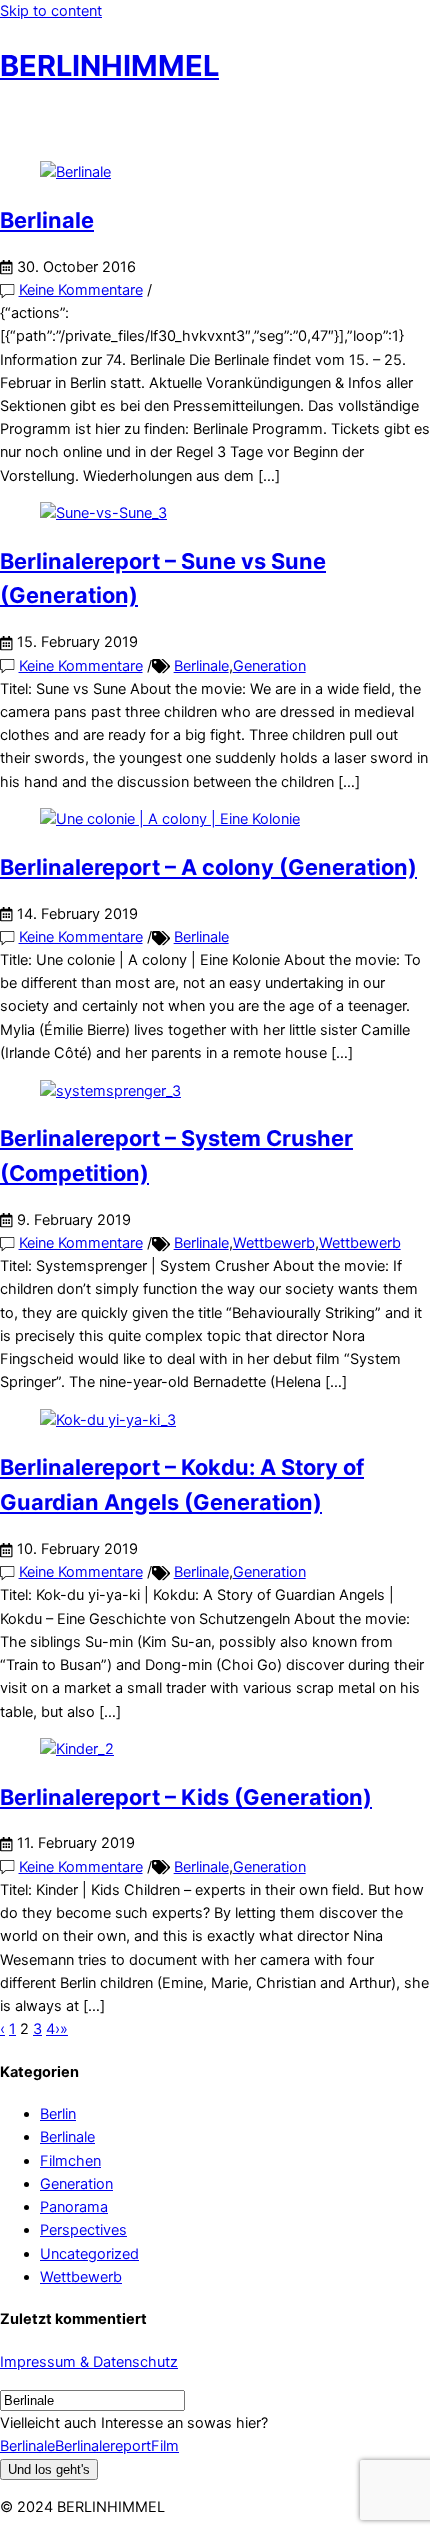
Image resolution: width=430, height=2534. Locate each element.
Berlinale (47, 220)
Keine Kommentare (81, 290)
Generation (269, 666)
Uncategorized (89, 2254)
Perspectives (83, 2230)
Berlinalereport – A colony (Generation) (208, 867)
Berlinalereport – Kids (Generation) (186, 1797)
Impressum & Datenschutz (89, 2362)
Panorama (74, 2207)
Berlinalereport (103, 2446)
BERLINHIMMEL (109, 65)
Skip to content (51, 11)
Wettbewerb (274, 1243)
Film (165, 2446)
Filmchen (70, 2161)
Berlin (58, 2114)
